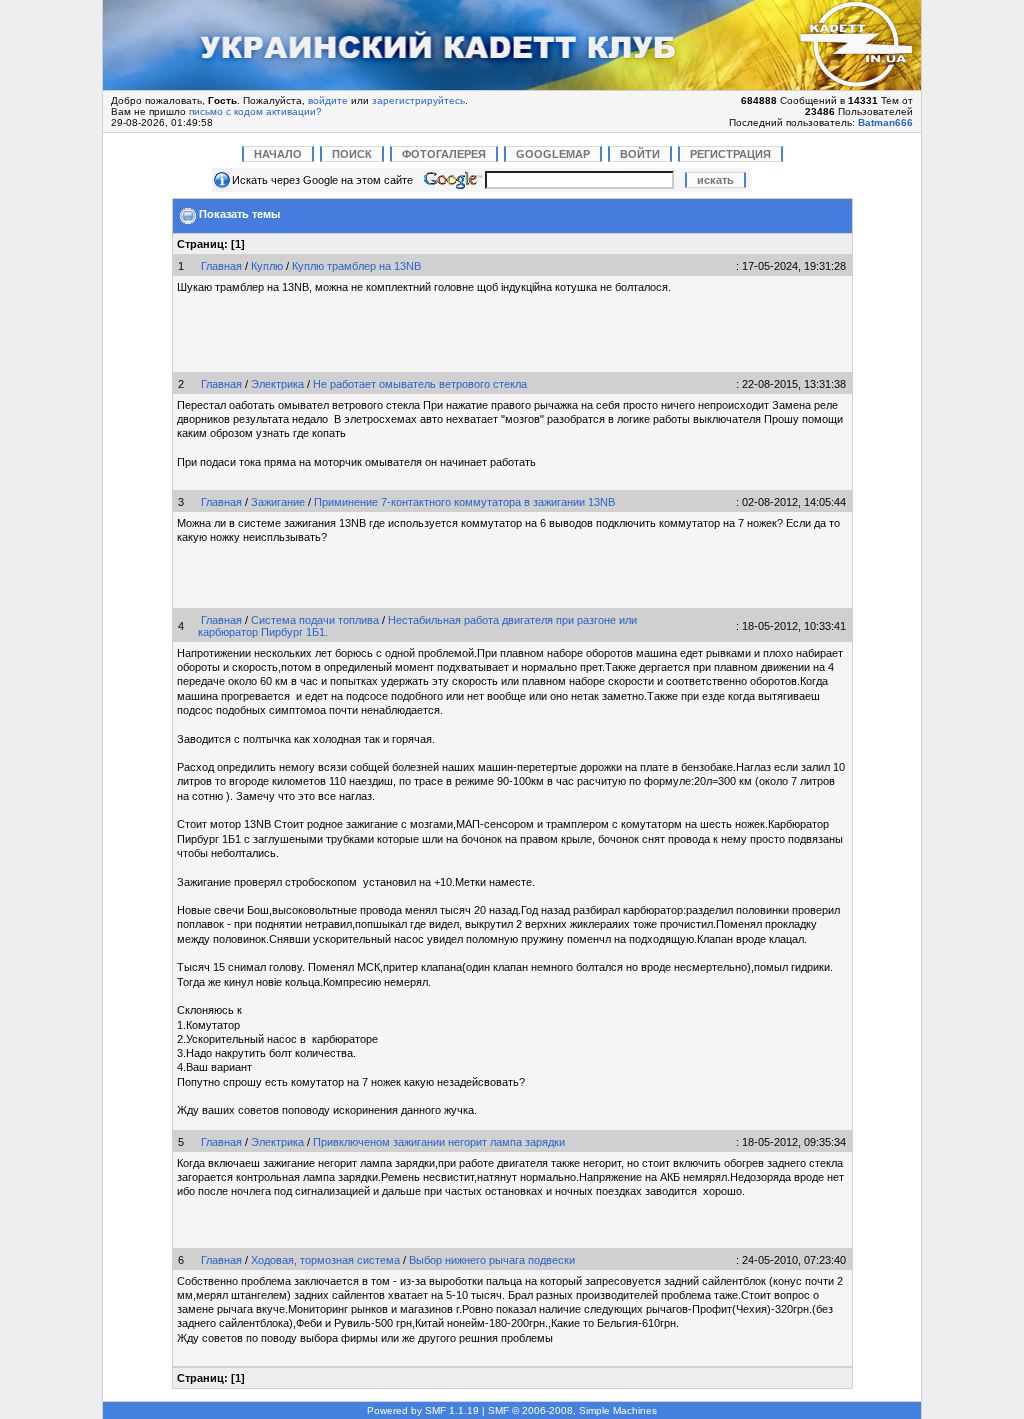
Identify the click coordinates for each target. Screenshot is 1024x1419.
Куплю (267, 266)
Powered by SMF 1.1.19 (423, 1410)
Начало (278, 154)
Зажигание (278, 502)
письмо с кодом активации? (255, 111)
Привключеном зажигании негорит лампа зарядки (439, 1142)
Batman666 (885, 122)
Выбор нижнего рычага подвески (492, 1260)
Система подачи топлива (315, 620)
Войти (640, 154)
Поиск (352, 154)
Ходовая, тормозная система (325, 1260)
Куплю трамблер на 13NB (356, 266)
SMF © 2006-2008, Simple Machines (572, 1410)
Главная (221, 266)
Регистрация (730, 154)
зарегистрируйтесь (418, 100)
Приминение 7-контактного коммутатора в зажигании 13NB (464, 502)
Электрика (277, 384)
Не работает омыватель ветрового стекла (420, 384)
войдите (328, 100)
